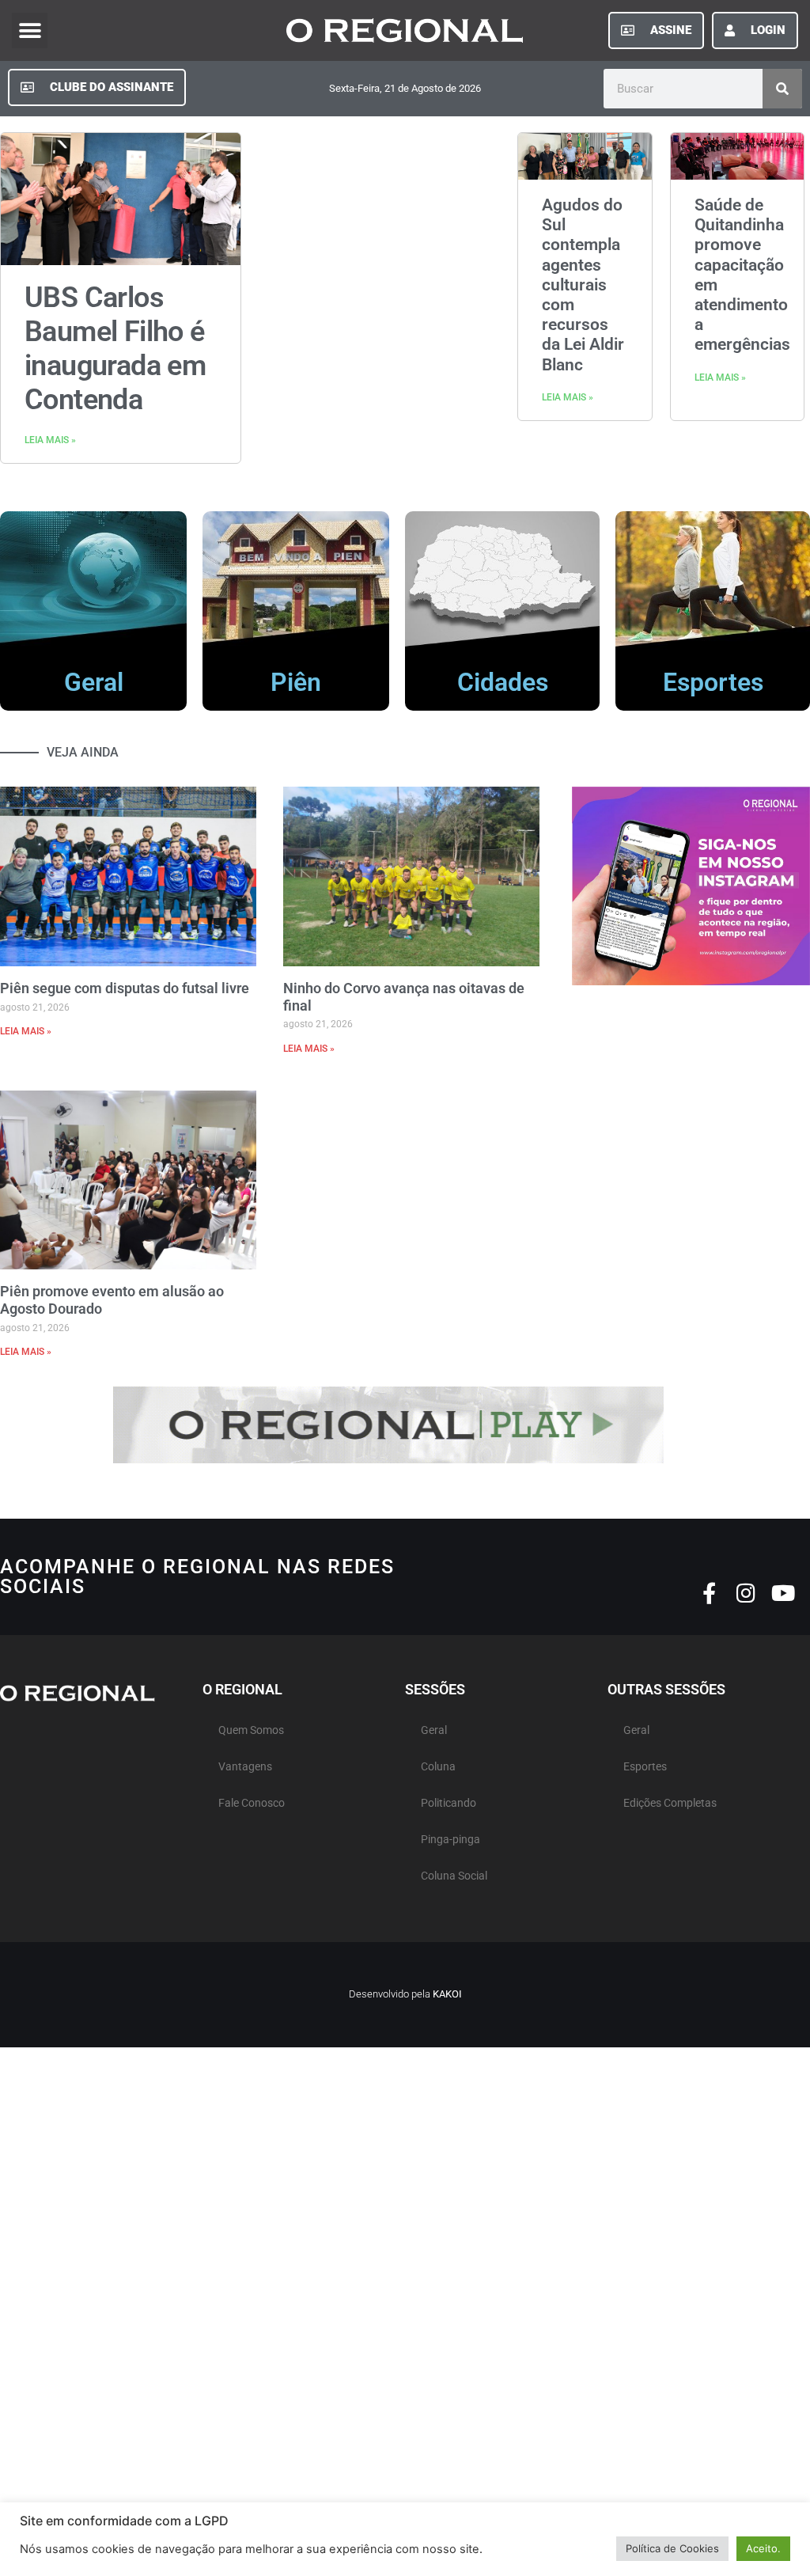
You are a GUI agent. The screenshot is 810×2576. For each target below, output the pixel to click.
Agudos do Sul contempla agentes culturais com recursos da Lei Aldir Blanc (583, 285)
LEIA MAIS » (50, 440)
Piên (296, 682)
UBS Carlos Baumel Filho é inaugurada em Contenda (115, 349)
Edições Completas (670, 1803)
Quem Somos (251, 1730)
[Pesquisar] (782, 89)
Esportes (713, 682)
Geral (94, 682)
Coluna (438, 1767)
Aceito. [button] (763, 2548)
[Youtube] (784, 1593)
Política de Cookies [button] (672, 2548)
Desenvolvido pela (405, 1994)
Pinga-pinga (450, 1840)
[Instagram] (746, 1593)
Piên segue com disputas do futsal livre (125, 988)
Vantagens (245, 1767)
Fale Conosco (252, 1803)
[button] (30, 30)
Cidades (503, 682)
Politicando (449, 1803)
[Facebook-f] (709, 1593)
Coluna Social (454, 1876)
